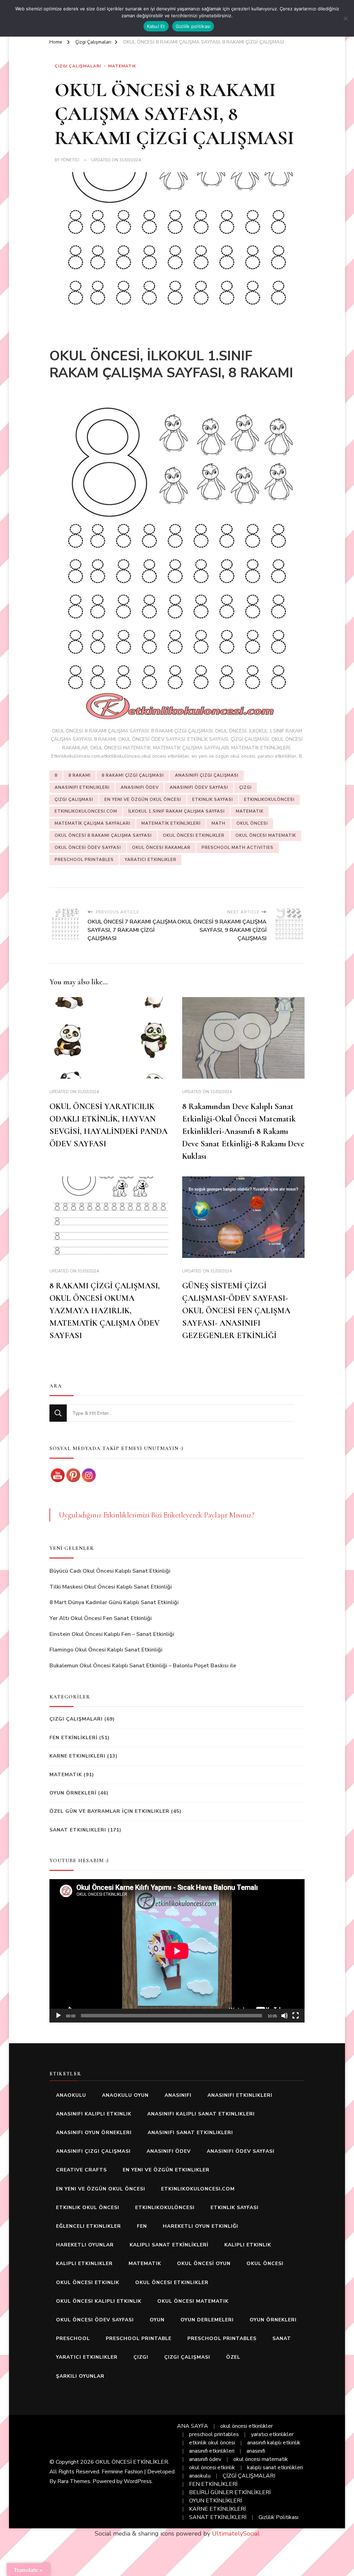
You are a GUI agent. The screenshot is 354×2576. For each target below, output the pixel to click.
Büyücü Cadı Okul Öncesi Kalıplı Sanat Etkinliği (110, 1571)
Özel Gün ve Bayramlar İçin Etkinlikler (109, 1811)
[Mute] (285, 2016)
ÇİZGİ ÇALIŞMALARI (249, 2476)
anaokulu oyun (125, 2095)
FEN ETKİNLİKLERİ (73, 1738)
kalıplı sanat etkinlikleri (275, 2468)
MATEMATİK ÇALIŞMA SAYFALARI (92, 823)
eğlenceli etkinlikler (88, 2226)
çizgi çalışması (74, 799)
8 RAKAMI (80, 775)
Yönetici (70, 160)
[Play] (58, 2016)
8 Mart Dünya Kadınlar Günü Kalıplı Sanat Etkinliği (114, 1602)
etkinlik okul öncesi (88, 2208)
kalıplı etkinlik (248, 2245)
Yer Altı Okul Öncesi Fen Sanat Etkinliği (101, 1618)
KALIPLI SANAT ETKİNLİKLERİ (169, 2245)
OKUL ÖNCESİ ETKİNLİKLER (132, 2462)
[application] (177, 1951)
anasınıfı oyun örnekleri (94, 2133)
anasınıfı (178, 2095)
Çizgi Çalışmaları (78, 66)
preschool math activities (237, 847)
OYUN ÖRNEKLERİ (73, 1793)
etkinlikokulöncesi (269, 799)
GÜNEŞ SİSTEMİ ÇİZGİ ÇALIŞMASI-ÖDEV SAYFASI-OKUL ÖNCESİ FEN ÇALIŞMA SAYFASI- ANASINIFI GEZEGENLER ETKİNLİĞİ (236, 1311)
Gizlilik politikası (193, 26)
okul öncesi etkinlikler (194, 835)
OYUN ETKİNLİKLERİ (216, 2501)
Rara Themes (74, 2481)
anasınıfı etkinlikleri (82, 787)
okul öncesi (252, 823)
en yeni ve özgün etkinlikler (166, 2170)
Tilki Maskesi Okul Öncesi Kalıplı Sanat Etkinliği (111, 1587)
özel (233, 2357)
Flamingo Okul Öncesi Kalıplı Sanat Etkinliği (106, 1650)
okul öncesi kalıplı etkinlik (99, 2301)
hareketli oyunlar (85, 2245)
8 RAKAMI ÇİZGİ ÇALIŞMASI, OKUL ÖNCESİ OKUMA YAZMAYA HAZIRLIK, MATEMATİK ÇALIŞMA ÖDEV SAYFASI (105, 1311)
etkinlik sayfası (213, 799)
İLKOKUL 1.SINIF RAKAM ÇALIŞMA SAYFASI (176, 811)
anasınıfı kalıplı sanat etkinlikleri (201, 2114)
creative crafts (81, 2170)
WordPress (138, 2481)
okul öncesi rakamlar (161, 847)
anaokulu (71, 2095)
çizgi (245, 787)
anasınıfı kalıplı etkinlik (94, 2114)
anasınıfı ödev (140, 787)
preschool (73, 2338)
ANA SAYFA (193, 2426)
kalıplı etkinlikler (84, 2264)
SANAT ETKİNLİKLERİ (218, 2517)
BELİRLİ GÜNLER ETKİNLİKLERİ (230, 2492)
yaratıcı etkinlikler (151, 860)
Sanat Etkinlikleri (78, 1830)
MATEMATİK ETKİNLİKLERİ (171, 823)
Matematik (122, 66)
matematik (250, 811)
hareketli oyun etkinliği (201, 2226)
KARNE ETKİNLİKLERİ (217, 2509)
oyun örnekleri (273, 2320)
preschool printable (139, 2338)
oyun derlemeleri (207, 2320)
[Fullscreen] (296, 2016)
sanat (282, 2338)
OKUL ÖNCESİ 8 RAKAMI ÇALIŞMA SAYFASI (103, 835)
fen (142, 2226)
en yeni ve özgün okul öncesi (143, 799)
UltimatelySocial (236, 2534)
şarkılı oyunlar (80, 2376)
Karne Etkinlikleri (77, 1756)
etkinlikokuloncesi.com (86, 811)
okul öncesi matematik (266, 835)
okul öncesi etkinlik (88, 2283)
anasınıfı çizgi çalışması (207, 775)
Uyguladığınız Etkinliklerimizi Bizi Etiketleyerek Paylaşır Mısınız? (157, 1515)
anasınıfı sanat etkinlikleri (190, 2133)
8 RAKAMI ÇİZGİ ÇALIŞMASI (133, 775)
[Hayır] (345, 18)
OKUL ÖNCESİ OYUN (204, 2264)
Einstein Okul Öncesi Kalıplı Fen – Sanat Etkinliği (112, 1634)
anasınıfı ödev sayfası (199, 787)
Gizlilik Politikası (278, 2517)
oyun (157, 2320)
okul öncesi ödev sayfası (88, 847)
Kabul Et (156, 26)
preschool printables (84, 860)
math (218, 823)
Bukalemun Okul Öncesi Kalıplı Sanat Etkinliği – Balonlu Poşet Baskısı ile (143, 1666)
